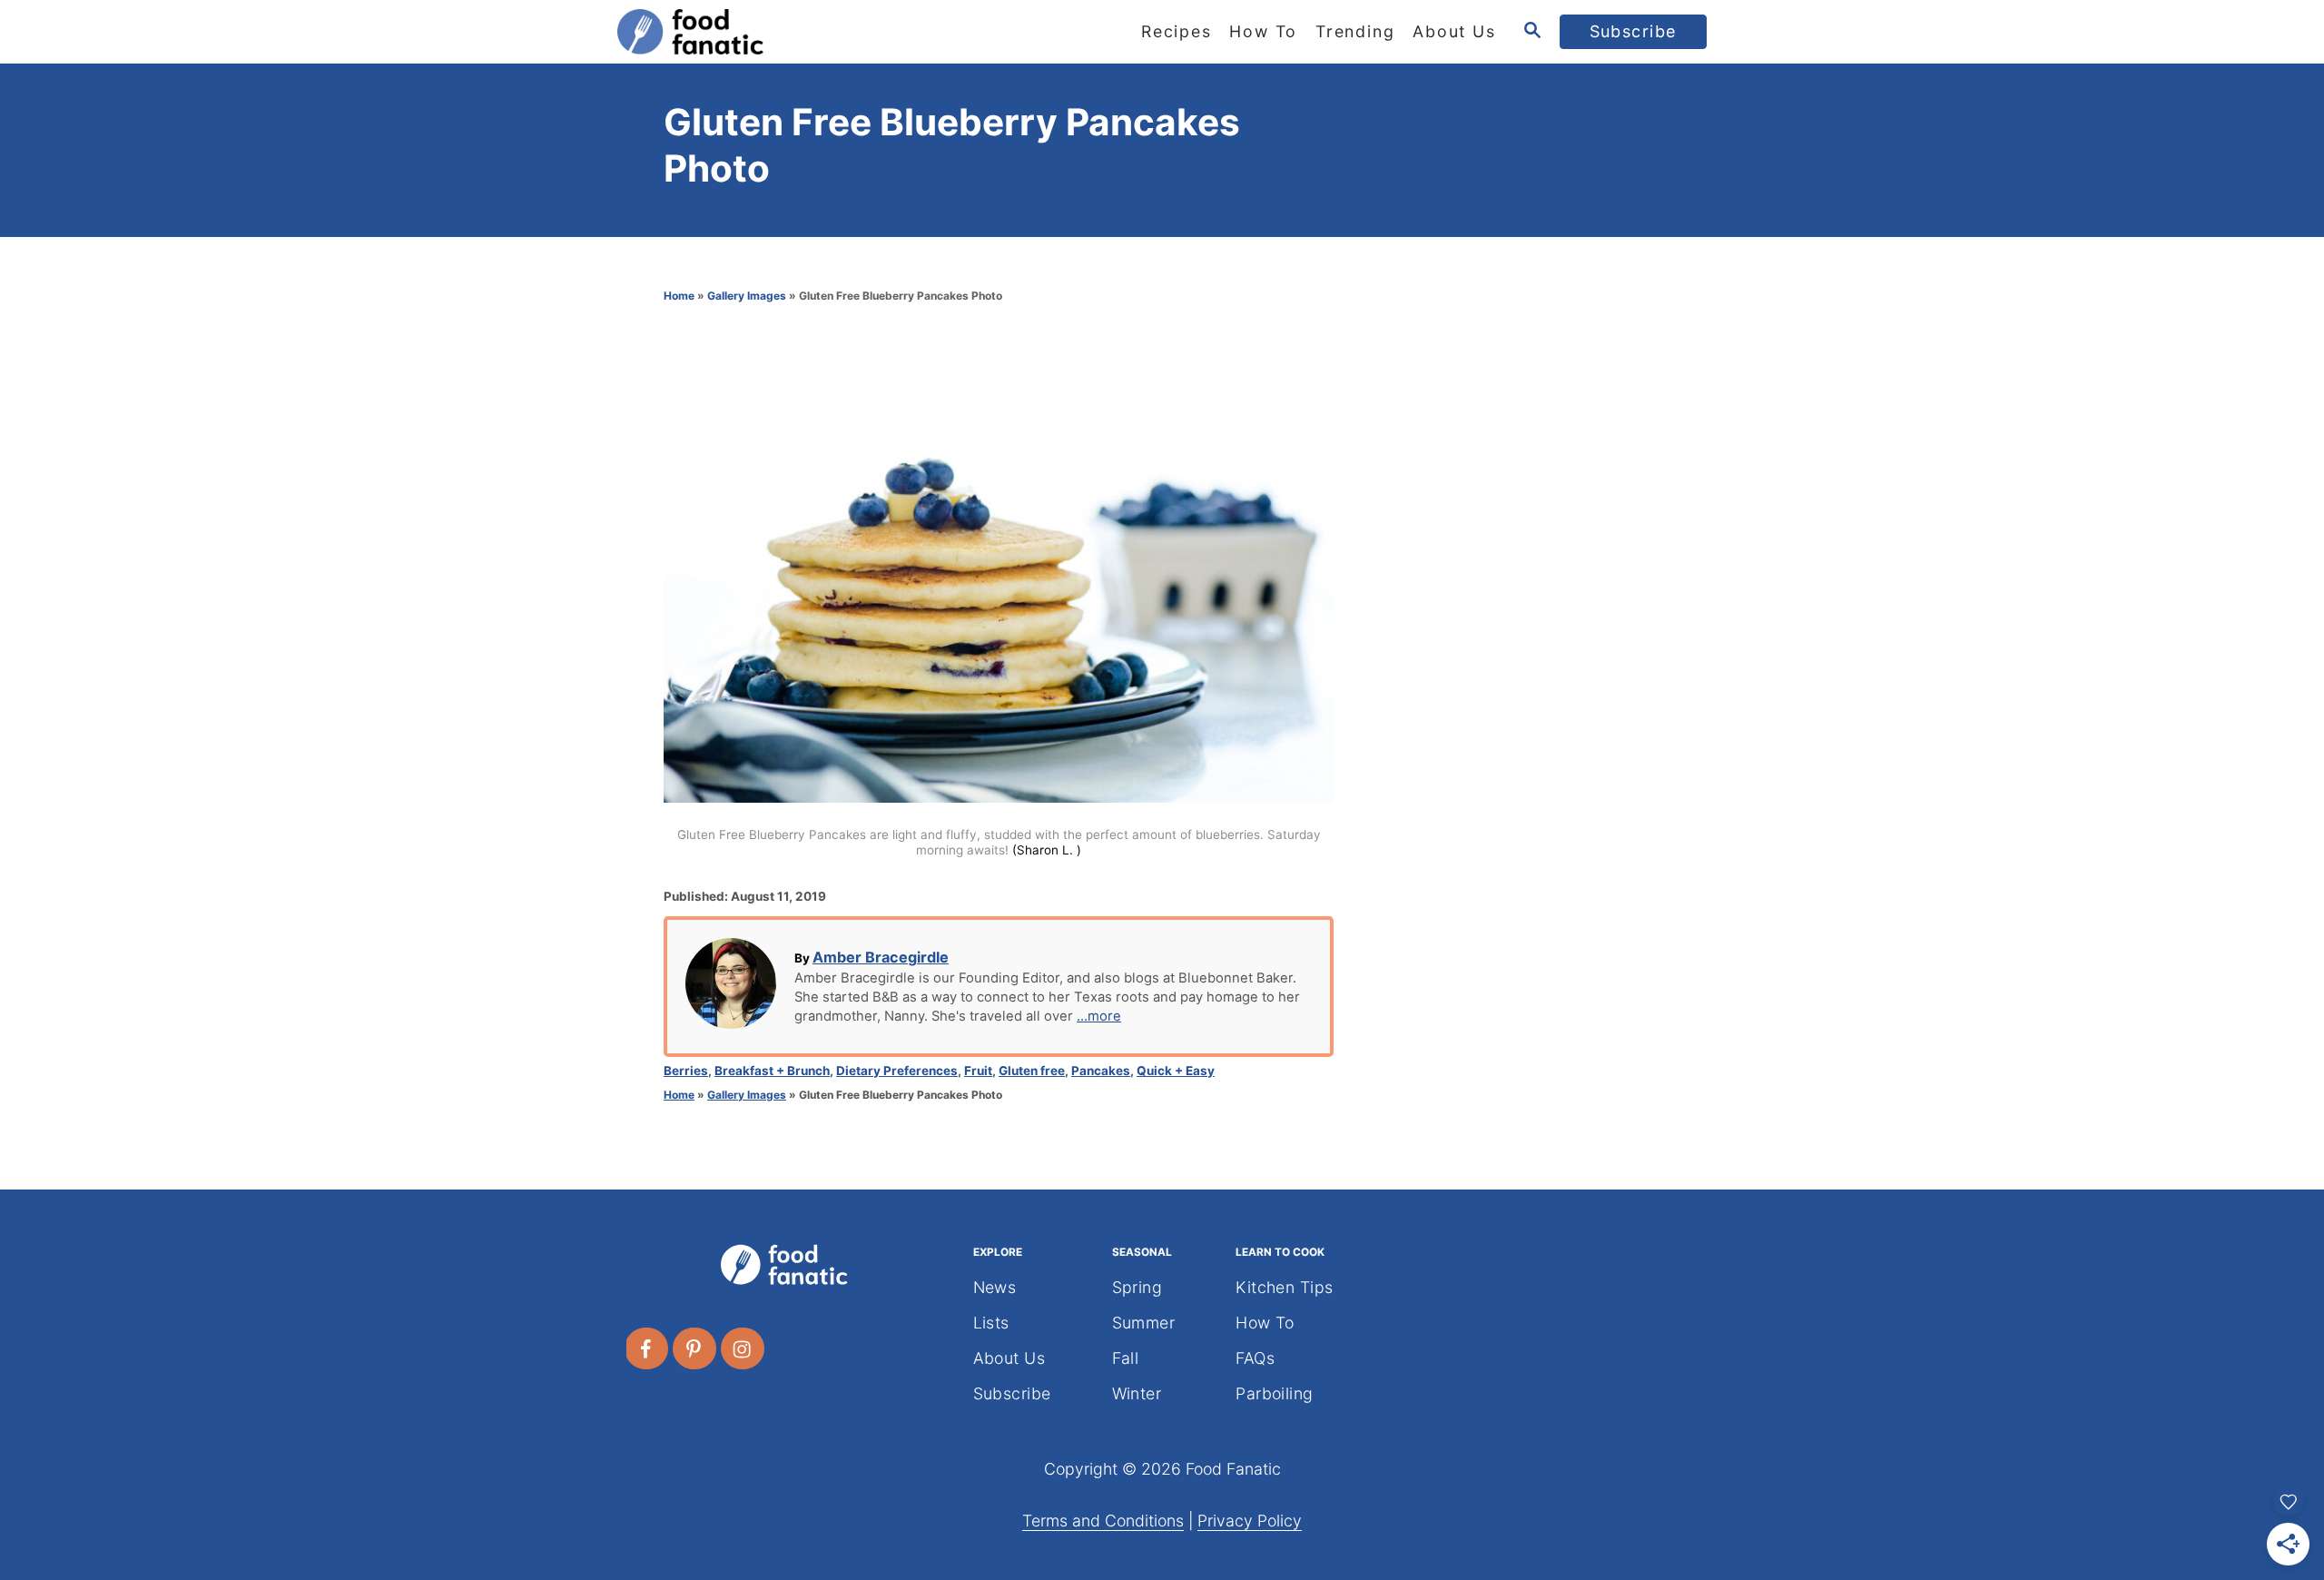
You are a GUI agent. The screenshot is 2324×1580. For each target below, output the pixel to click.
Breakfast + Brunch (772, 1071)
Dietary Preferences (897, 1071)
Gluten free (1032, 1071)
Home (679, 296)
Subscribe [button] (1634, 31)
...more (1099, 1016)
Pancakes (1101, 1071)
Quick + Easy (1176, 1071)
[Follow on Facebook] (647, 1348)
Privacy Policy (1250, 1521)
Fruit (978, 1071)
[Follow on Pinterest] (695, 1348)
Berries (686, 1071)
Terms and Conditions (1103, 1521)
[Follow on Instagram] (743, 1348)
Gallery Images (747, 296)
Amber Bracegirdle (881, 957)
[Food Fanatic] (781, 32)
